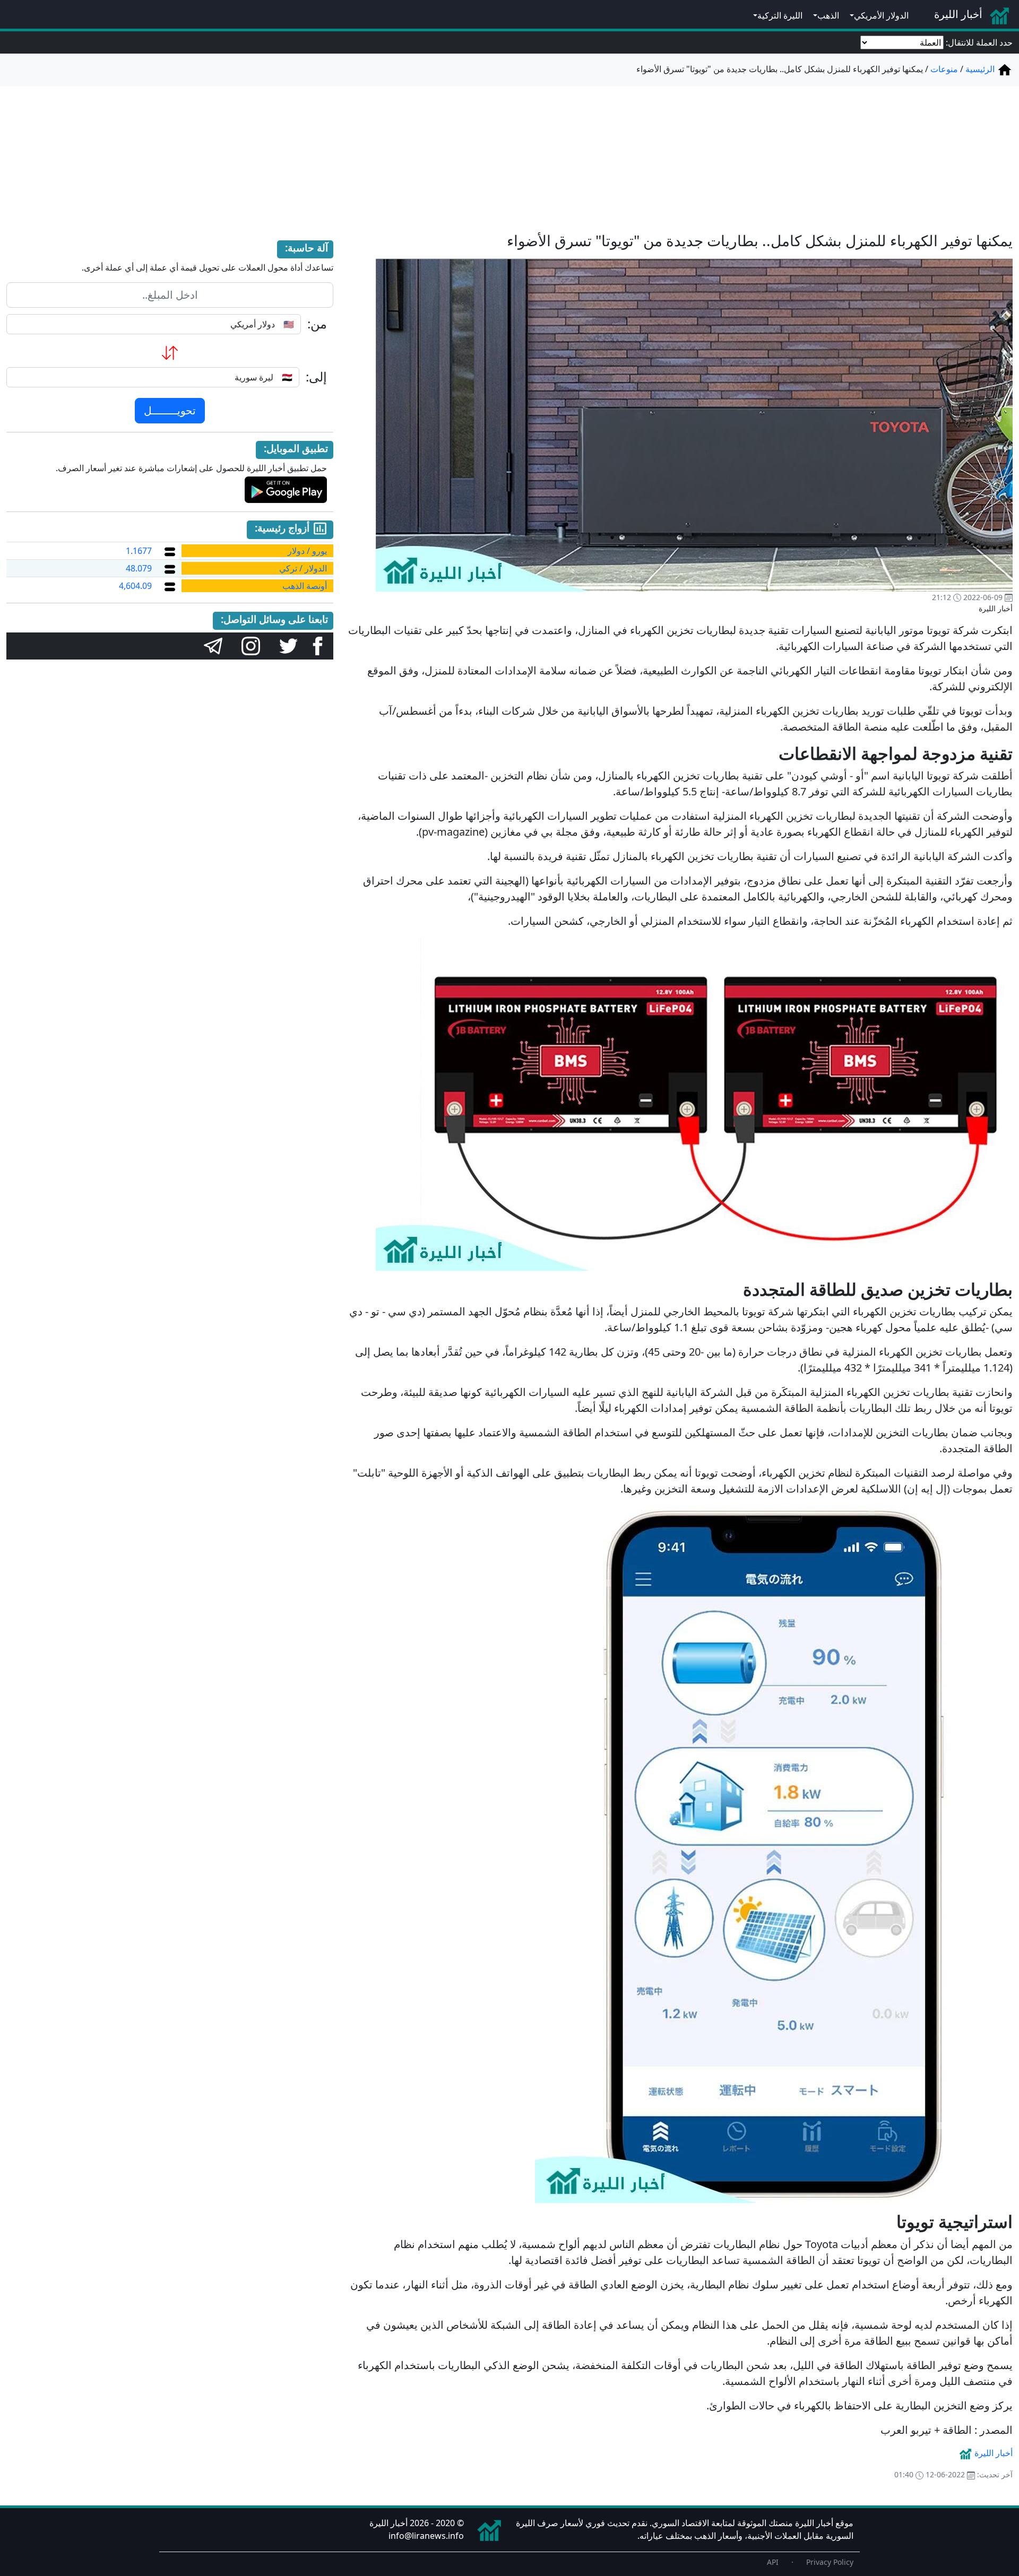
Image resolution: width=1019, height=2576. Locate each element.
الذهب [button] (828, 15)
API (773, 2562)
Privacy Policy (830, 2562)
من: (317, 324)
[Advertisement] (509, 153)
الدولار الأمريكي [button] (881, 15)
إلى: (316, 377)
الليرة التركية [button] (780, 15)
